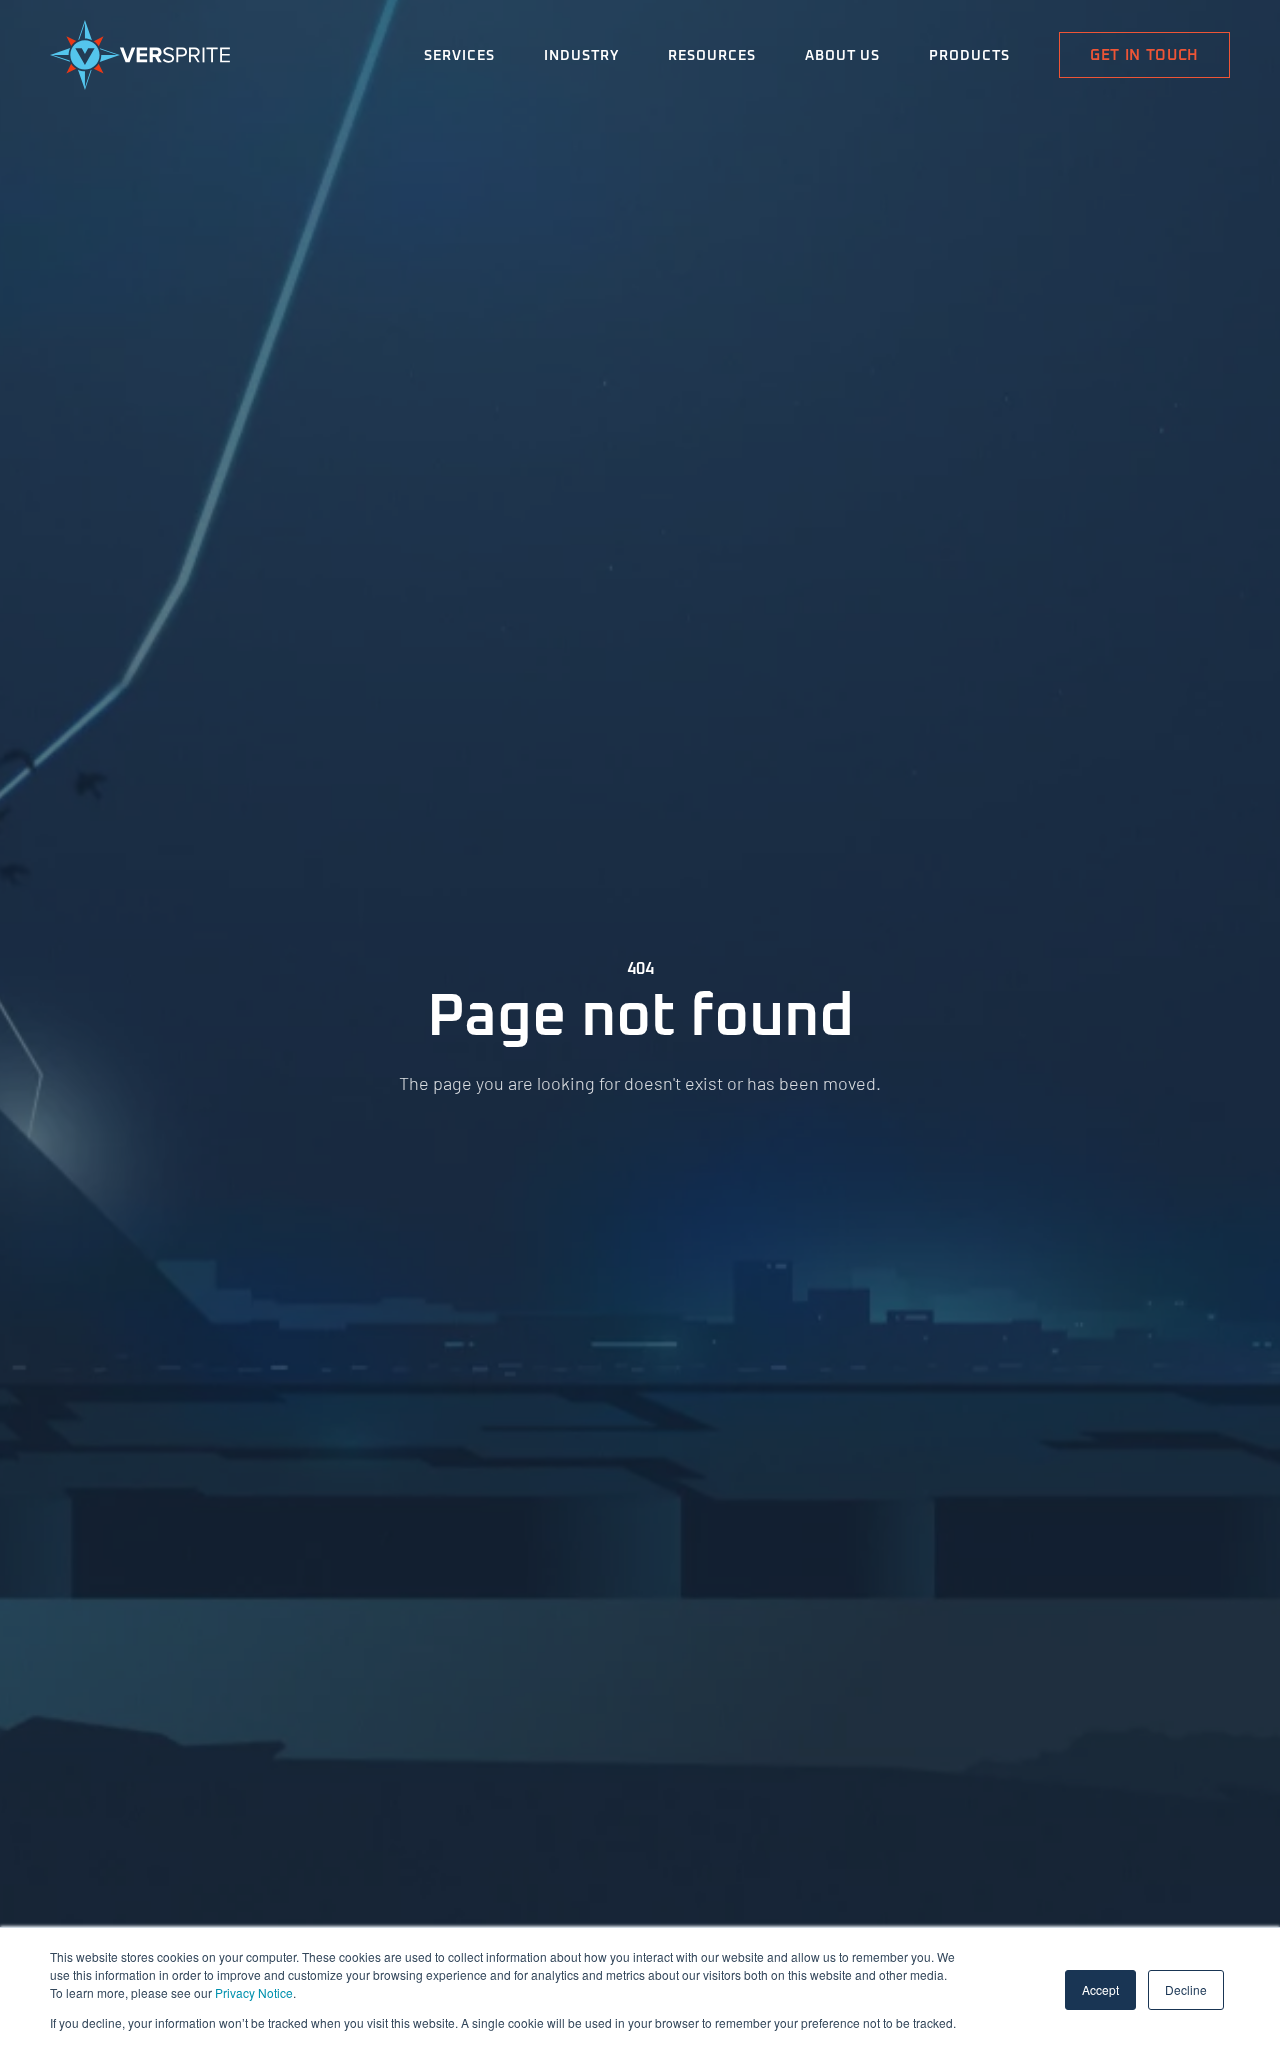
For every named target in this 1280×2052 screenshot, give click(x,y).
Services (459, 56)
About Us (842, 56)
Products (969, 56)
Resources (712, 56)
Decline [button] (1186, 1989)
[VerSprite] (140, 59)
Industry (581, 56)
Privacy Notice (254, 1992)
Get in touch (1144, 55)
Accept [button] (1100, 1989)
